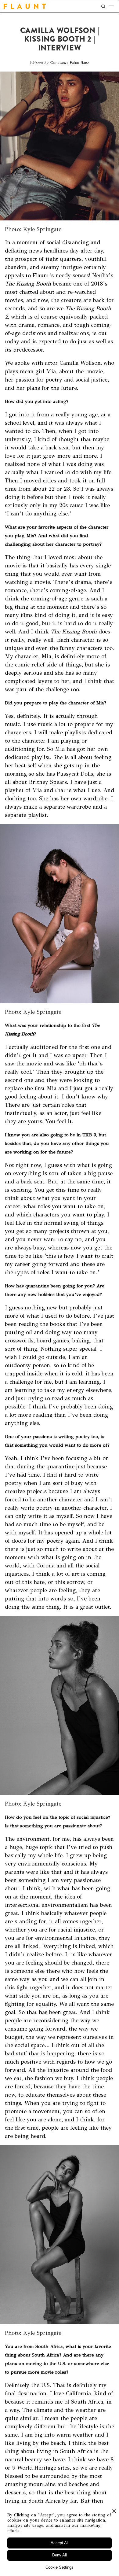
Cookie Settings (60, 2567)
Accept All (60, 2543)
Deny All (60, 2555)
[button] (113, 6)
